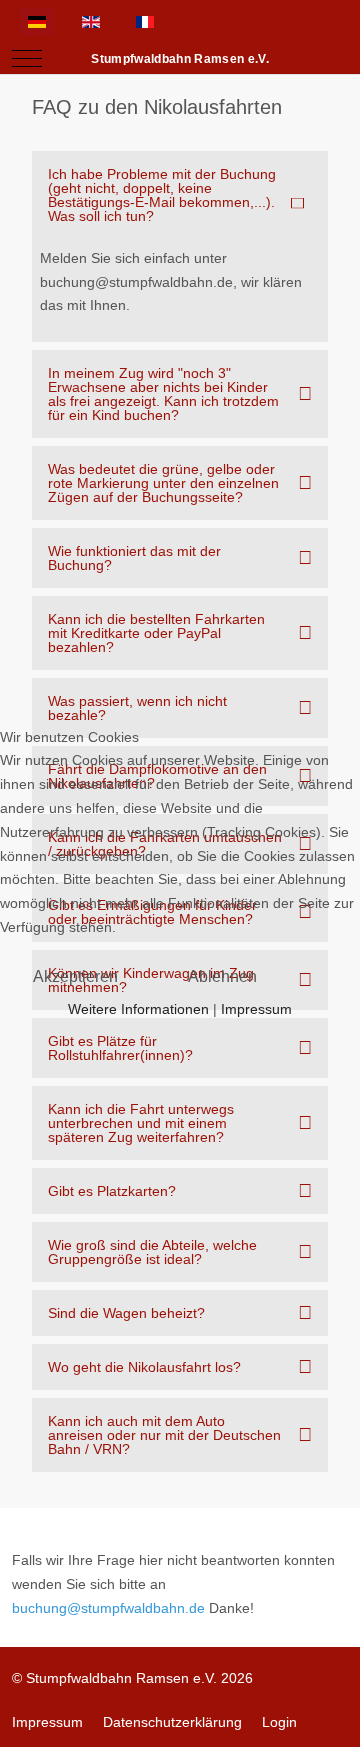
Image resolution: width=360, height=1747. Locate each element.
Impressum (256, 1009)
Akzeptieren (75, 976)
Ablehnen (222, 976)
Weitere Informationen (138, 1009)
